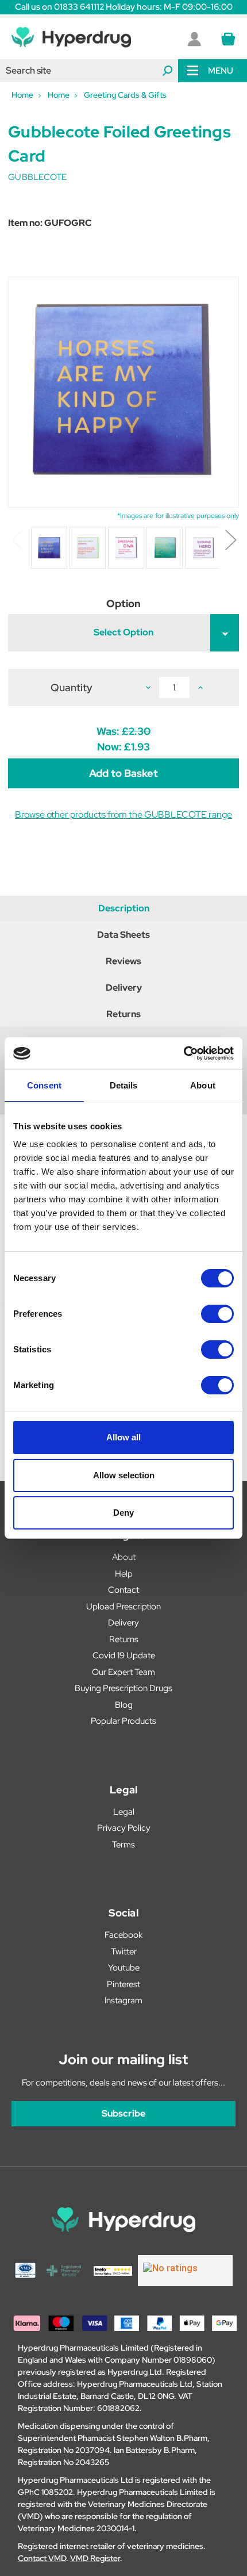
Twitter (124, 1952)
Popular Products (123, 1721)
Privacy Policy (124, 1828)
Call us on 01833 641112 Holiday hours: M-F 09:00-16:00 (124, 7)
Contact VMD (42, 2558)
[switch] (217, 1314)
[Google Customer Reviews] (185, 2271)
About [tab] (203, 1085)
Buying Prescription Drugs (123, 1688)
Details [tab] (124, 1085)
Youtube (124, 1968)
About (124, 1557)
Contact (123, 1590)
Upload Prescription (123, 1607)
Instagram (123, 2000)
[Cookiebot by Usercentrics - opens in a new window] (184, 1053)
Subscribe (123, 2113)
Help (124, 1574)
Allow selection (124, 1475)
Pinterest (123, 1984)
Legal (124, 1812)
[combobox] (89, 71)
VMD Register (95, 2558)
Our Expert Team (123, 1672)
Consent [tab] (44, 1085)
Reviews (123, 961)
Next (230, 539)
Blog (124, 1705)
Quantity (72, 687)
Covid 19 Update (124, 1655)
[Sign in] (194, 39)
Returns (123, 1014)
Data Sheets (123, 935)
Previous (17, 539)
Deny (123, 1513)
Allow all (123, 1437)
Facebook (123, 1935)
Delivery (124, 988)
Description (124, 908)
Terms (123, 1845)
